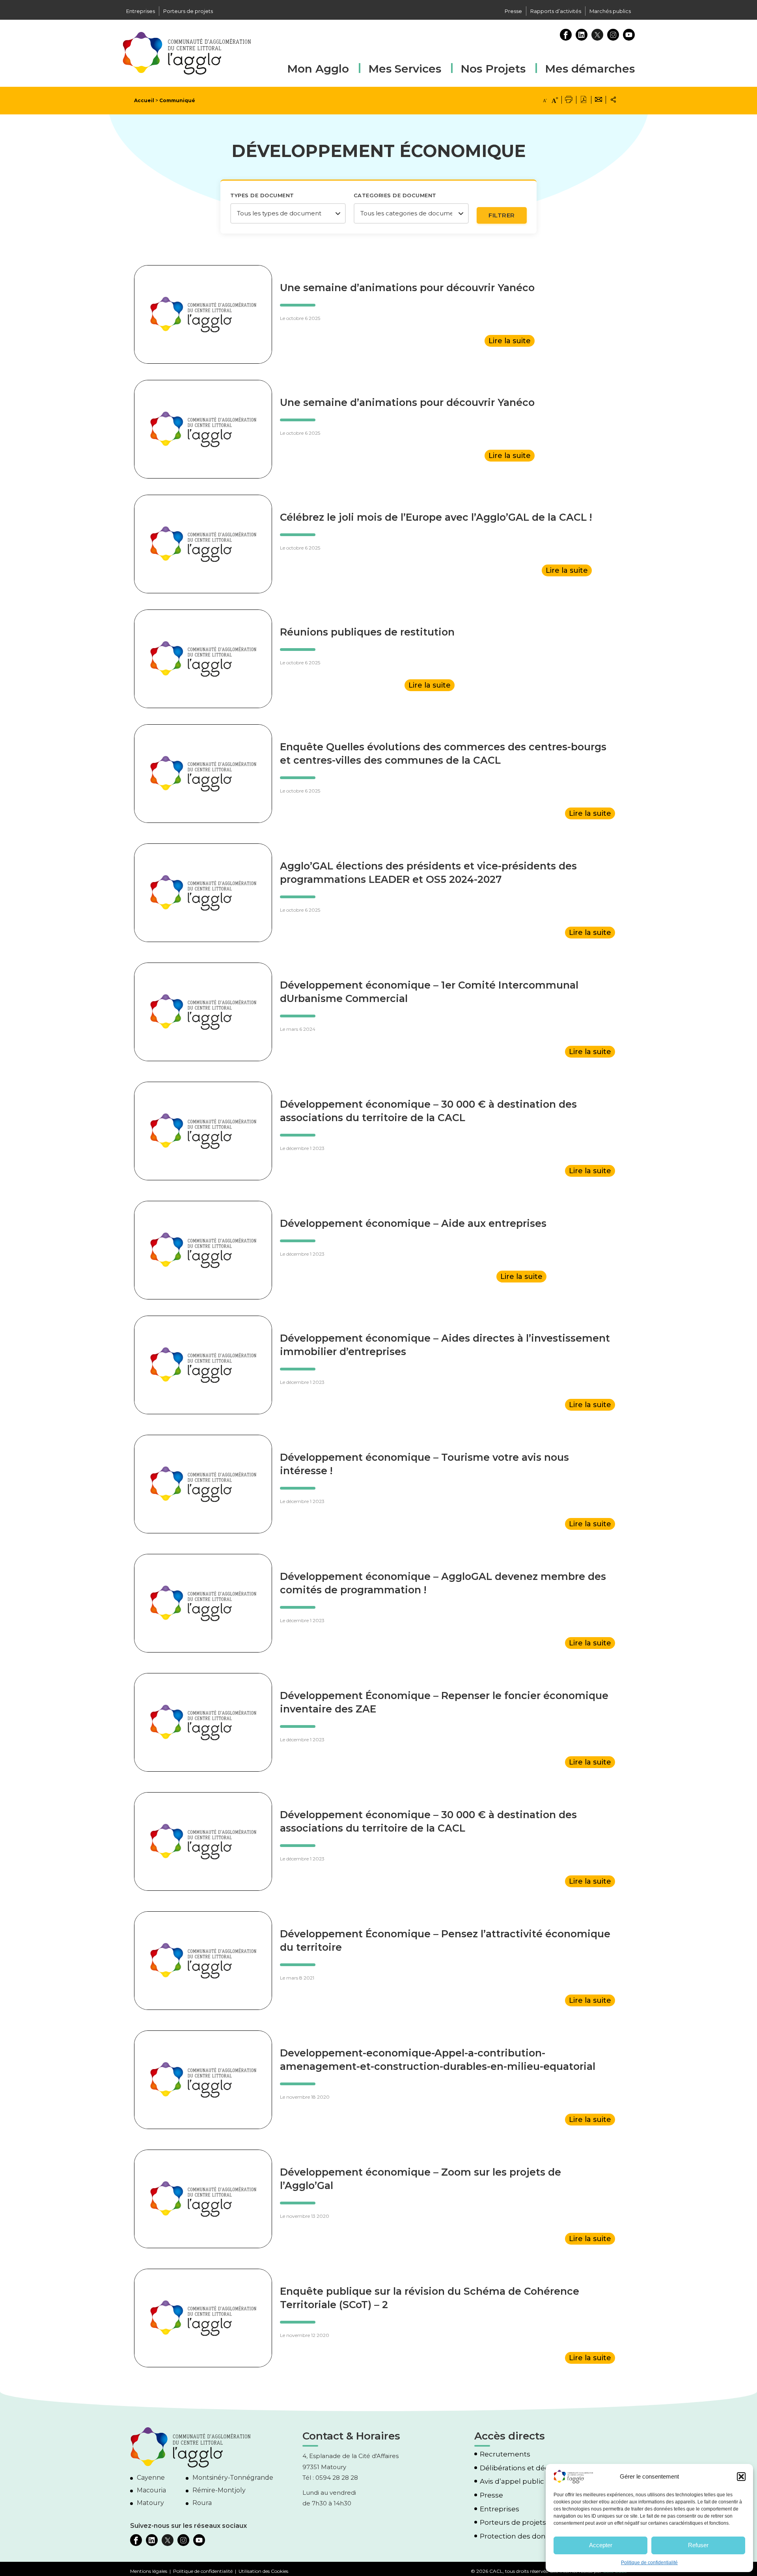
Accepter (601, 2545)
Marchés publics (610, 11)
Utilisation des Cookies (263, 2571)
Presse (513, 11)
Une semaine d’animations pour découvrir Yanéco (407, 288)
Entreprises (141, 11)
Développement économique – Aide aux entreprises (413, 1223)
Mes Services (405, 69)
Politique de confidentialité (649, 2563)
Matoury (150, 2503)
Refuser (698, 2545)
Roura (202, 2503)
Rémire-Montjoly (219, 2490)
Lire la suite (510, 341)
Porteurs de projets (188, 11)
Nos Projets (493, 69)
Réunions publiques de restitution (367, 632)
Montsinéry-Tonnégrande (233, 2478)
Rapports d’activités (556, 11)
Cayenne (151, 2478)
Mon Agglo (318, 69)
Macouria (151, 2490)
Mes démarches (590, 68)
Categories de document (395, 195)
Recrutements (505, 2454)
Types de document (262, 195)
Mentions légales (149, 2571)
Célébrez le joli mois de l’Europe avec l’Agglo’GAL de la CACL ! (436, 517)
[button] (741, 2477)
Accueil (144, 100)
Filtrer (502, 215)
